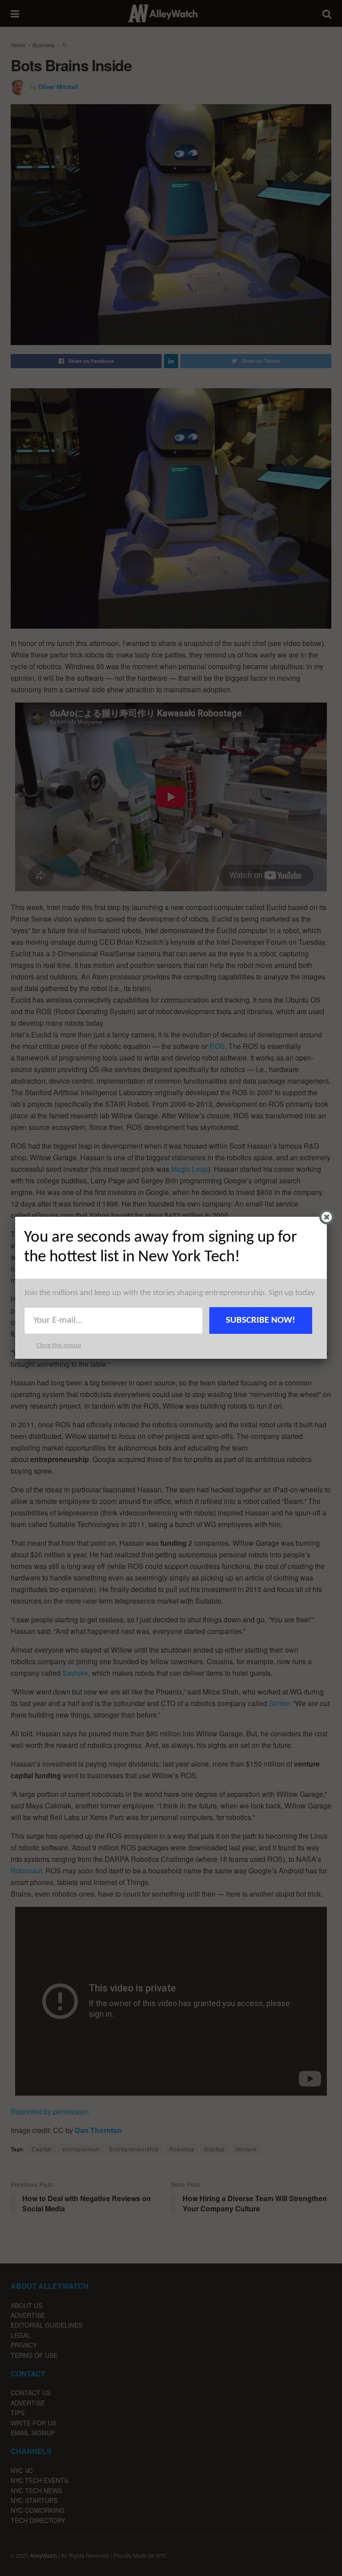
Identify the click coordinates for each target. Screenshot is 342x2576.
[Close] (327, 1217)
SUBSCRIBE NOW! (261, 1320)
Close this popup (59, 1346)
